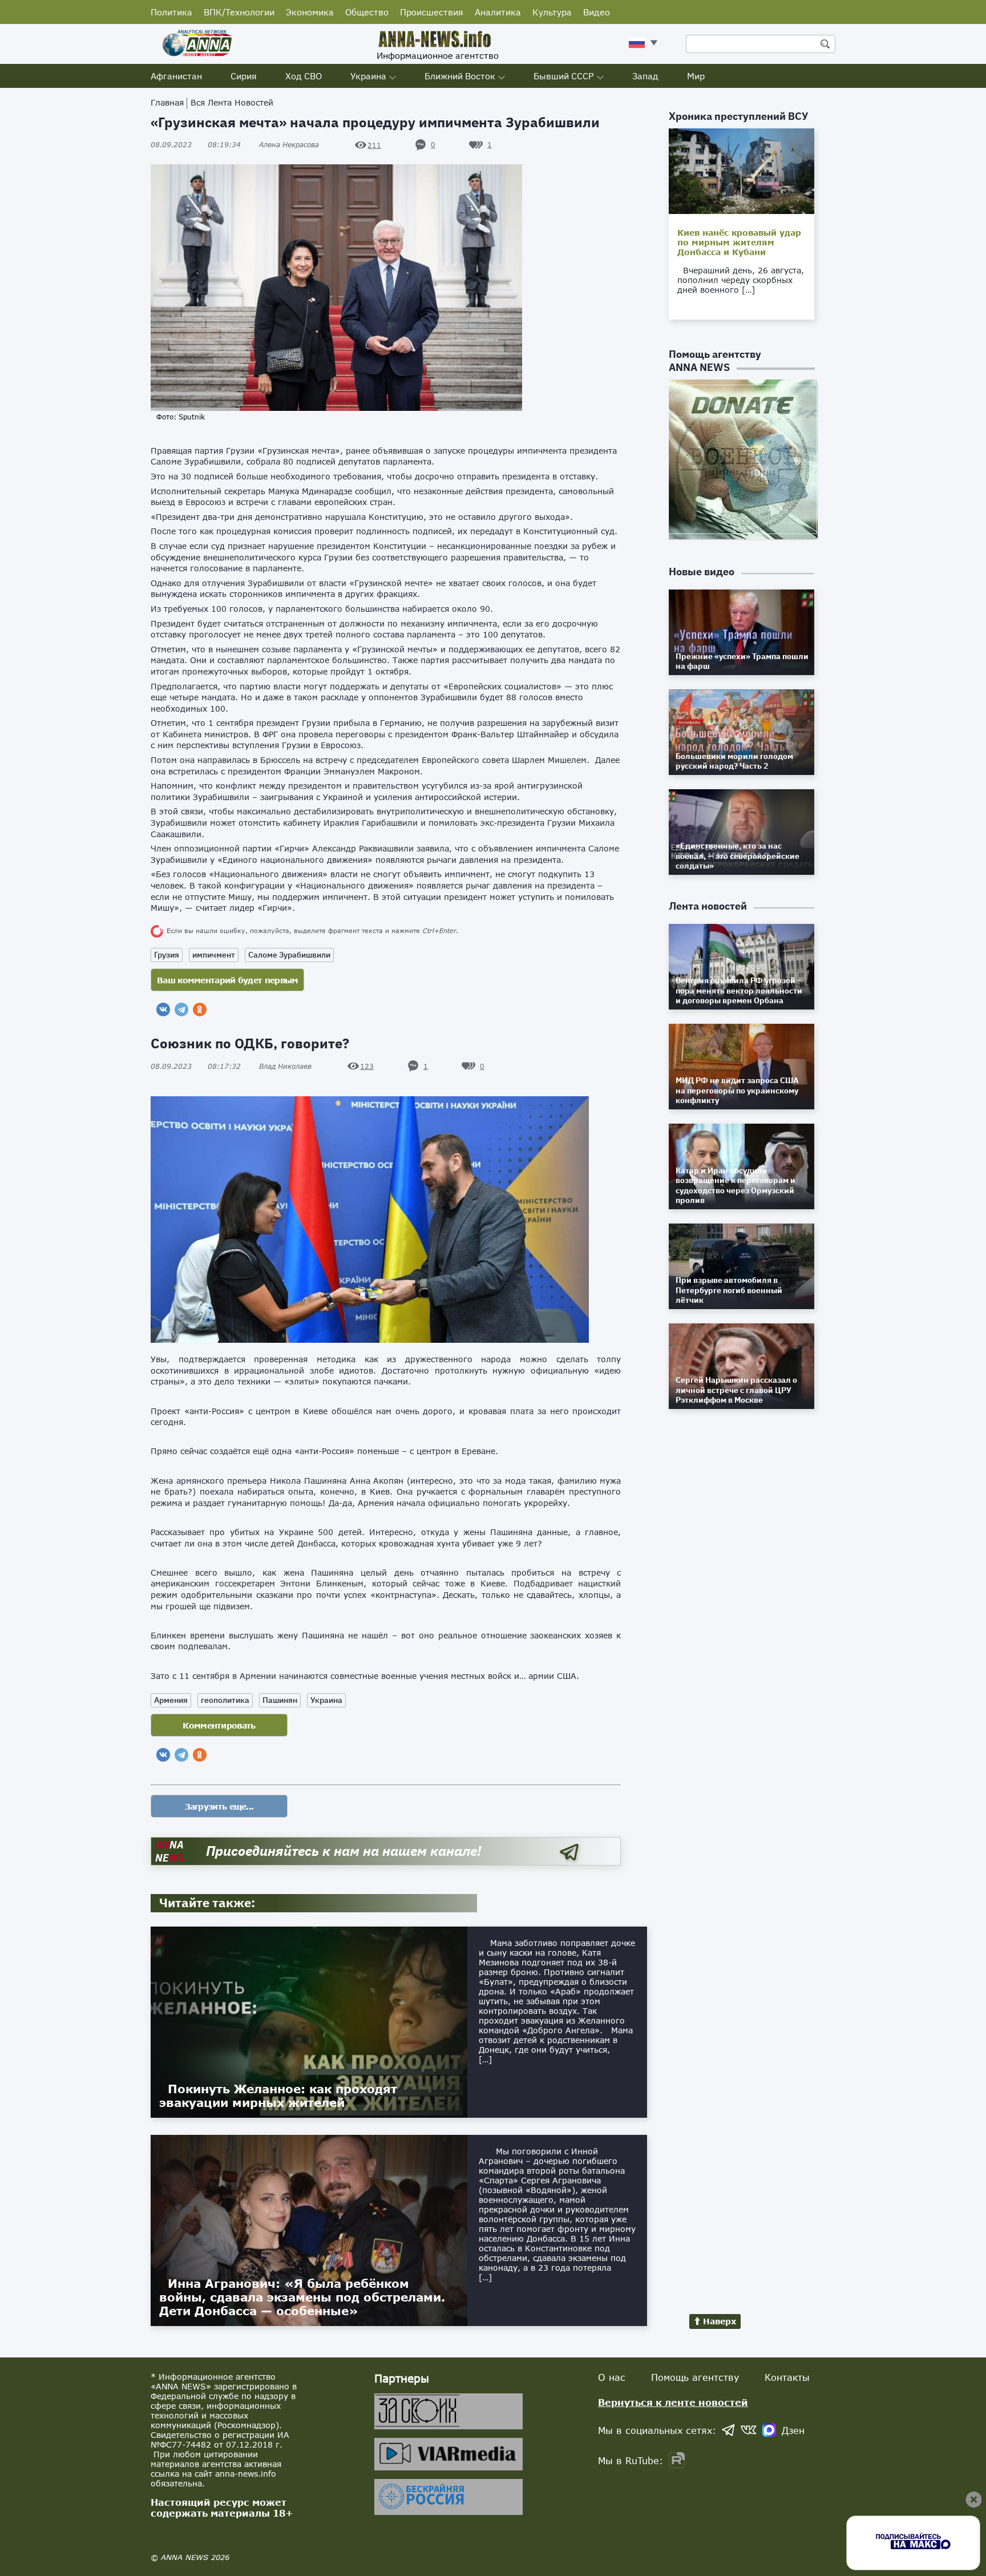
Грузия (167, 955)
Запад (645, 76)
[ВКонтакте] (163, 1010)
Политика (171, 12)
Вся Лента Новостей (232, 102)
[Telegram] (181, 1010)
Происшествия (432, 12)
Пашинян (280, 1700)
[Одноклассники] (200, 1010)
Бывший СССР (564, 76)
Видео (597, 12)
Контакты (787, 2377)
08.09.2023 (196, 145)
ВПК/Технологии (239, 12)
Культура (552, 12)
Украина (368, 76)
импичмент (214, 955)
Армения (171, 1700)
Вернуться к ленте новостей (673, 2402)
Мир (696, 76)
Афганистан (176, 76)
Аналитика (498, 12)
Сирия (244, 76)
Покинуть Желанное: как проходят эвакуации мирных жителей (278, 2095)
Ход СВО (304, 76)
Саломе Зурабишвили (289, 955)
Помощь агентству (695, 2377)
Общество (367, 12)
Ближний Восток (460, 76)
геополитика (225, 1700)
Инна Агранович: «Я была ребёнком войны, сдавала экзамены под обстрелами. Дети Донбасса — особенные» (302, 2297)
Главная (167, 102)
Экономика (310, 12)
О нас (612, 2377)
